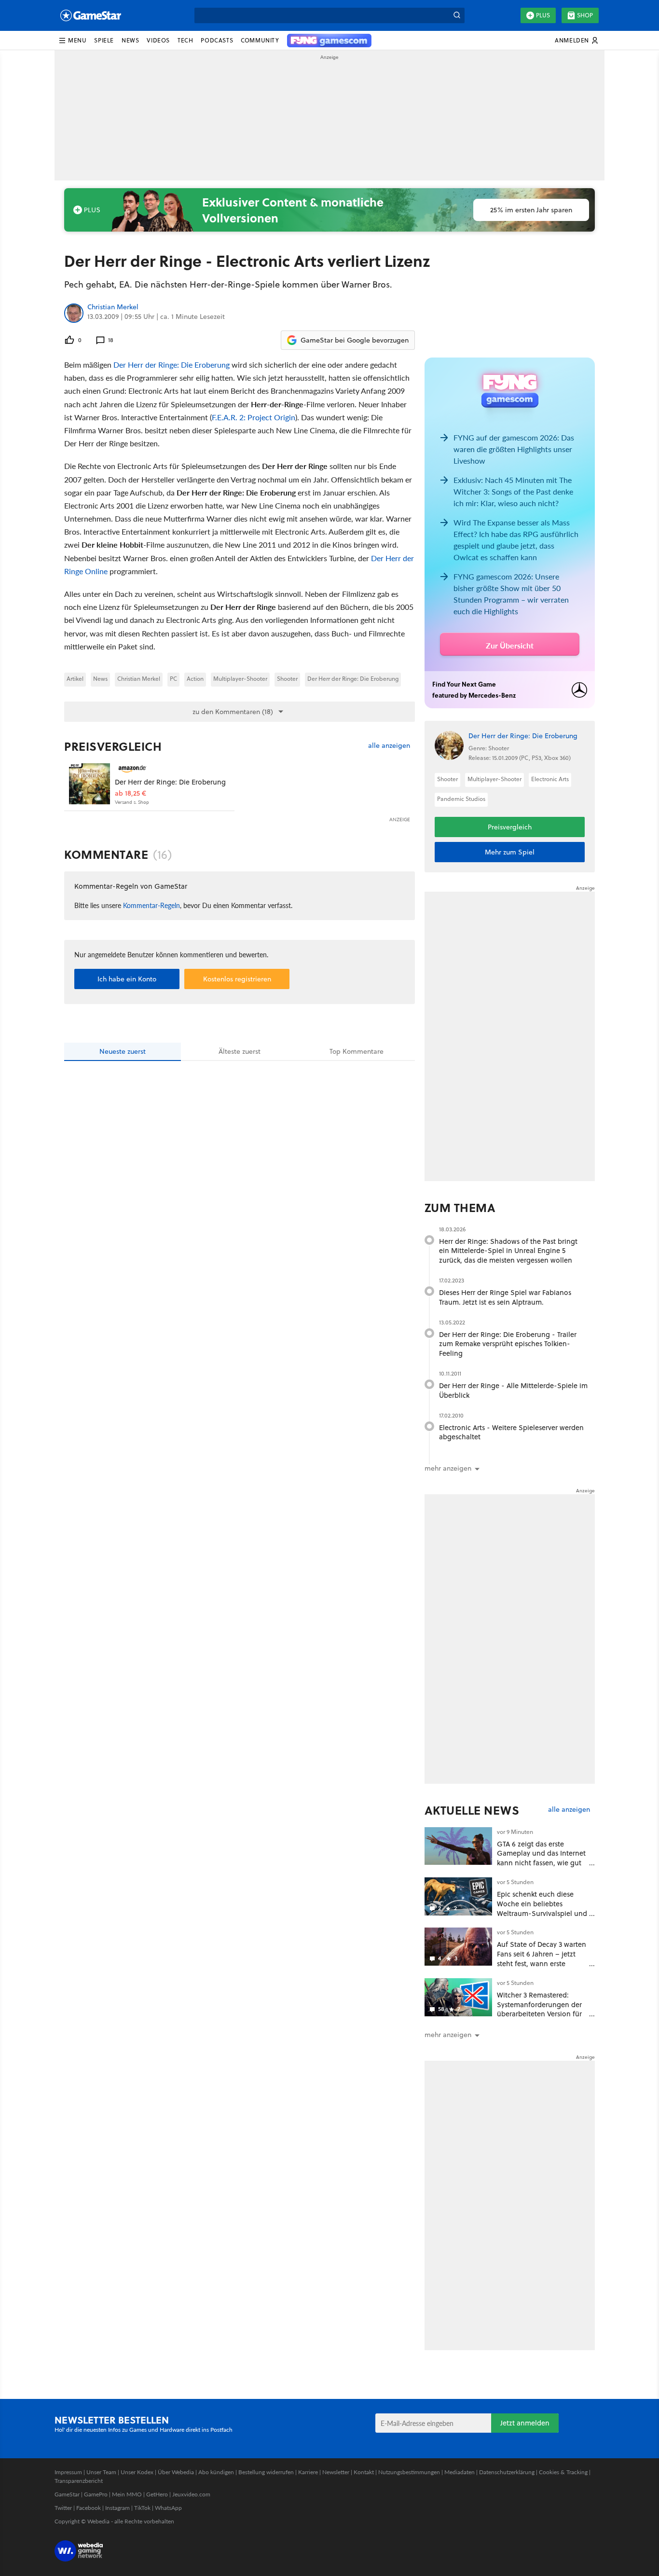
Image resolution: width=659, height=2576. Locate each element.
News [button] (130, 40)
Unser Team (101, 2472)
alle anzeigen (389, 746)
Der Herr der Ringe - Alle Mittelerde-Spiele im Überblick (513, 1390)
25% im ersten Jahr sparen (531, 210)
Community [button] (260, 40)
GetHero (157, 2494)
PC (173, 679)
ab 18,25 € (130, 793)
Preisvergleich (113, 746)
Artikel (75, 679)
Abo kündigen (216, 2472)
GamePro (96, 2494)
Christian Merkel (113, 307)
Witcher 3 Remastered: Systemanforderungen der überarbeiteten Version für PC (539, 2009)
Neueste (123, 1051)
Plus (543, 15)
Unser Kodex (137, 2472)
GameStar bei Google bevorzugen (355, 340)
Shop (585, 15)
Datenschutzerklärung (507, 2472)
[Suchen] (457, 15)
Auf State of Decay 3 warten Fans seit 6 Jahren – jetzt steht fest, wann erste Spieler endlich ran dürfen (542, 1958)
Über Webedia (176, 2472)
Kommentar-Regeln (151, 905)
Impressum (68, 2472)
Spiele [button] (104, 40)
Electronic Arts (550, 779)
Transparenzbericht (79, 2481)
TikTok (142, 2508)
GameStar (67, 2494)
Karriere (308, 2472)
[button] (72, 41)
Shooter (287, 679)
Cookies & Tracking (563, 2472)
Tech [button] (185, 40)
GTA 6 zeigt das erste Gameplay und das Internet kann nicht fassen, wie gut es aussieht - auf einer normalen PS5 (541, 1863)
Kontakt (364, 2472)
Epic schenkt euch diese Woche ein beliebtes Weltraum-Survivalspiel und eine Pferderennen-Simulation (542, 1913)
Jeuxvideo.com (191, 2494)
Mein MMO (127, 2494)
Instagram (117, 2508)
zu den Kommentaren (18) (233, 712)
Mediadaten (460, 2472)
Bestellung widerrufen (266, 2472)
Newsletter (336, 2472)
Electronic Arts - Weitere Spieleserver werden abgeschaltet (511, 1432)
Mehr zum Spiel (510, 852)
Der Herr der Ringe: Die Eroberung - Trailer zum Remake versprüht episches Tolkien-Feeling (508, 1344)
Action (195, 679)
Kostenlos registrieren (237, 979)
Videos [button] (158, 40)
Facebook (89, 2508)
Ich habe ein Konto (127, 979)
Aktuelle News (472, 1810)
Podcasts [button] (217, 40)
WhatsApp (168, 2508)
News (100, 679)
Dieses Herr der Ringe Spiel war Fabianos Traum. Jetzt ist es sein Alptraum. (505, 1297)
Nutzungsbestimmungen (409, 2472)
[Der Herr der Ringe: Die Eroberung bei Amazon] (89, 784)
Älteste (240, 1051)
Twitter (63, 2508)
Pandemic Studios (461, 799)
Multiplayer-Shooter (240, 679)
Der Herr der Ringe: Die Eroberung (172, 365)
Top (357, 1051)
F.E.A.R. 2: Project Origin (254, 417)
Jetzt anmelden (525, 2423)
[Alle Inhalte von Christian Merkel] (74, 313)
